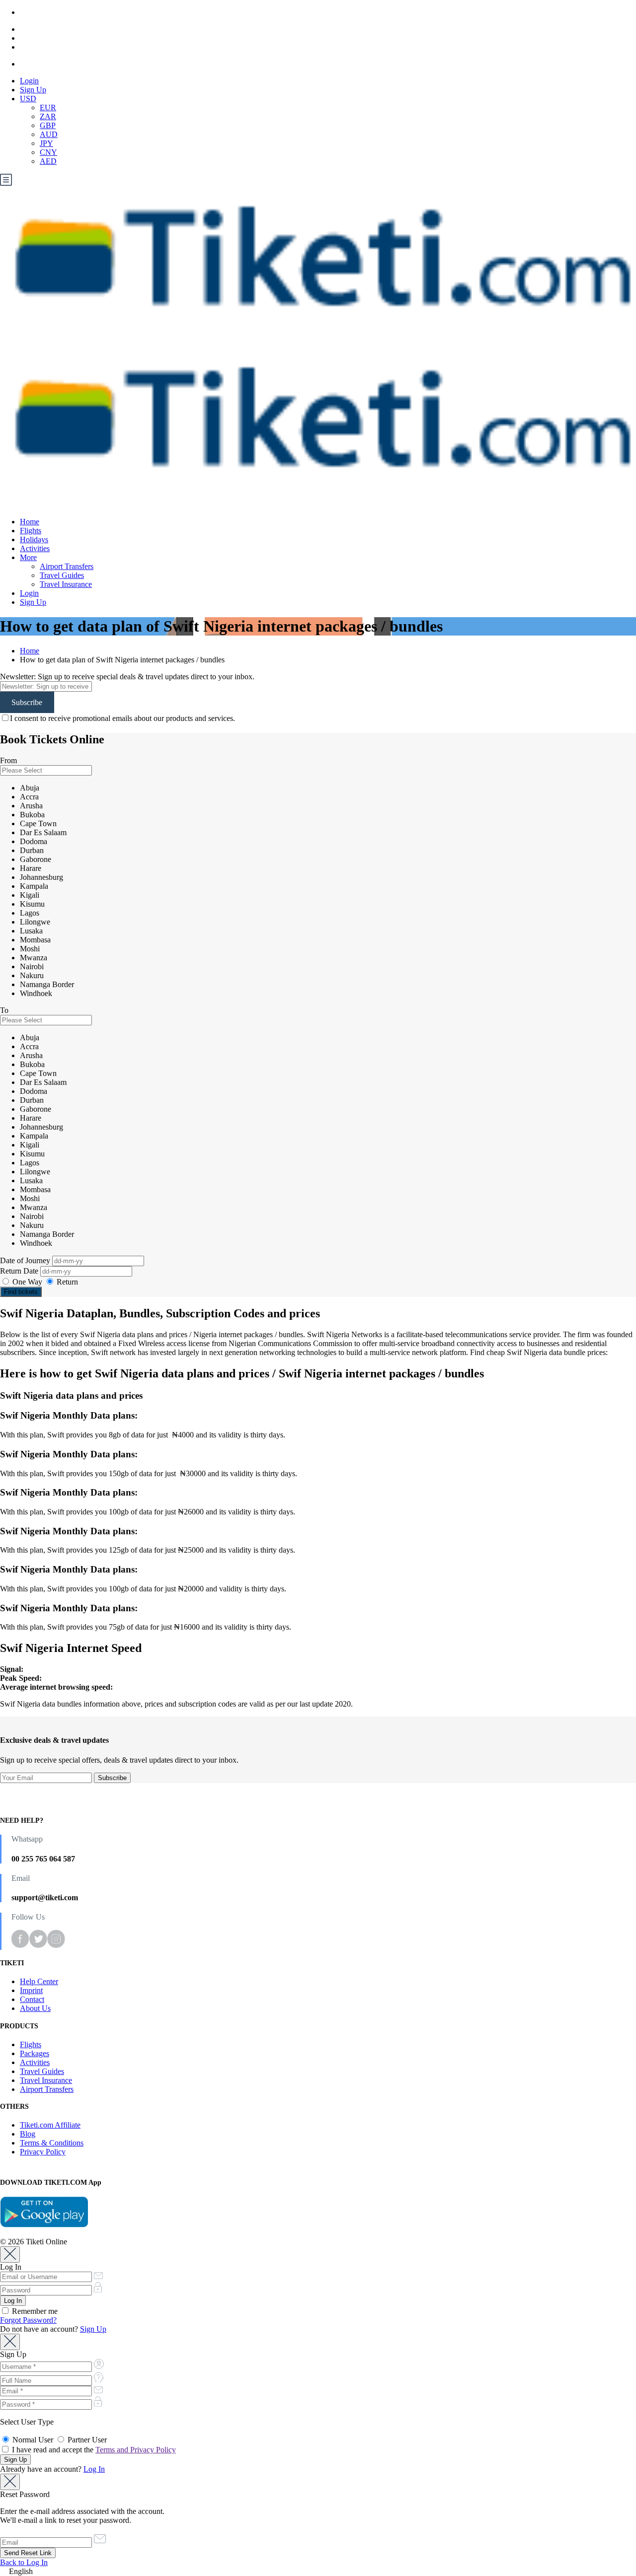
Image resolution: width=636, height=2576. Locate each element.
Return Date (20, 1271)
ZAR (48, 116)
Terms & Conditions (52, 2143)
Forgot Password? (28, 2320)
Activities (35, 548)
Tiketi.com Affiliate (50, 2125)
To (4, 1010)
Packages (35, 2053)
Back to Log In (24, 2562)
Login (29, 81)
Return (66, 1282)
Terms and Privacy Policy (136, 2450)
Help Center (39, 1981)
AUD (49, 134)
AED (48, 161)
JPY (46, 143)
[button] (318, 2572)
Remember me (34, 2311)
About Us (35, 2008)
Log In (94, 2469)
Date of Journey (26, 1260)
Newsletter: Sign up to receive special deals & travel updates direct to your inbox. (127, 677)
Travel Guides (62, 575)
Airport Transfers (67, 566)
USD (28, 99)
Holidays (34, 539)
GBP (48, 125)
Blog (28, 2134)
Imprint (31, 1990)
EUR (48, 107)
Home (30, 522)
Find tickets (21, 1292)
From (8, 760)
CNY (48, 152)
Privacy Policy (43, 2152)
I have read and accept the (93, 2450)
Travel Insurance (66, 584)
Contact (32, 1999)
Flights (31, 531)
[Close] (10, 2254)
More (28, 557)
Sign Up (33, 90)
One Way (27, 1282)
